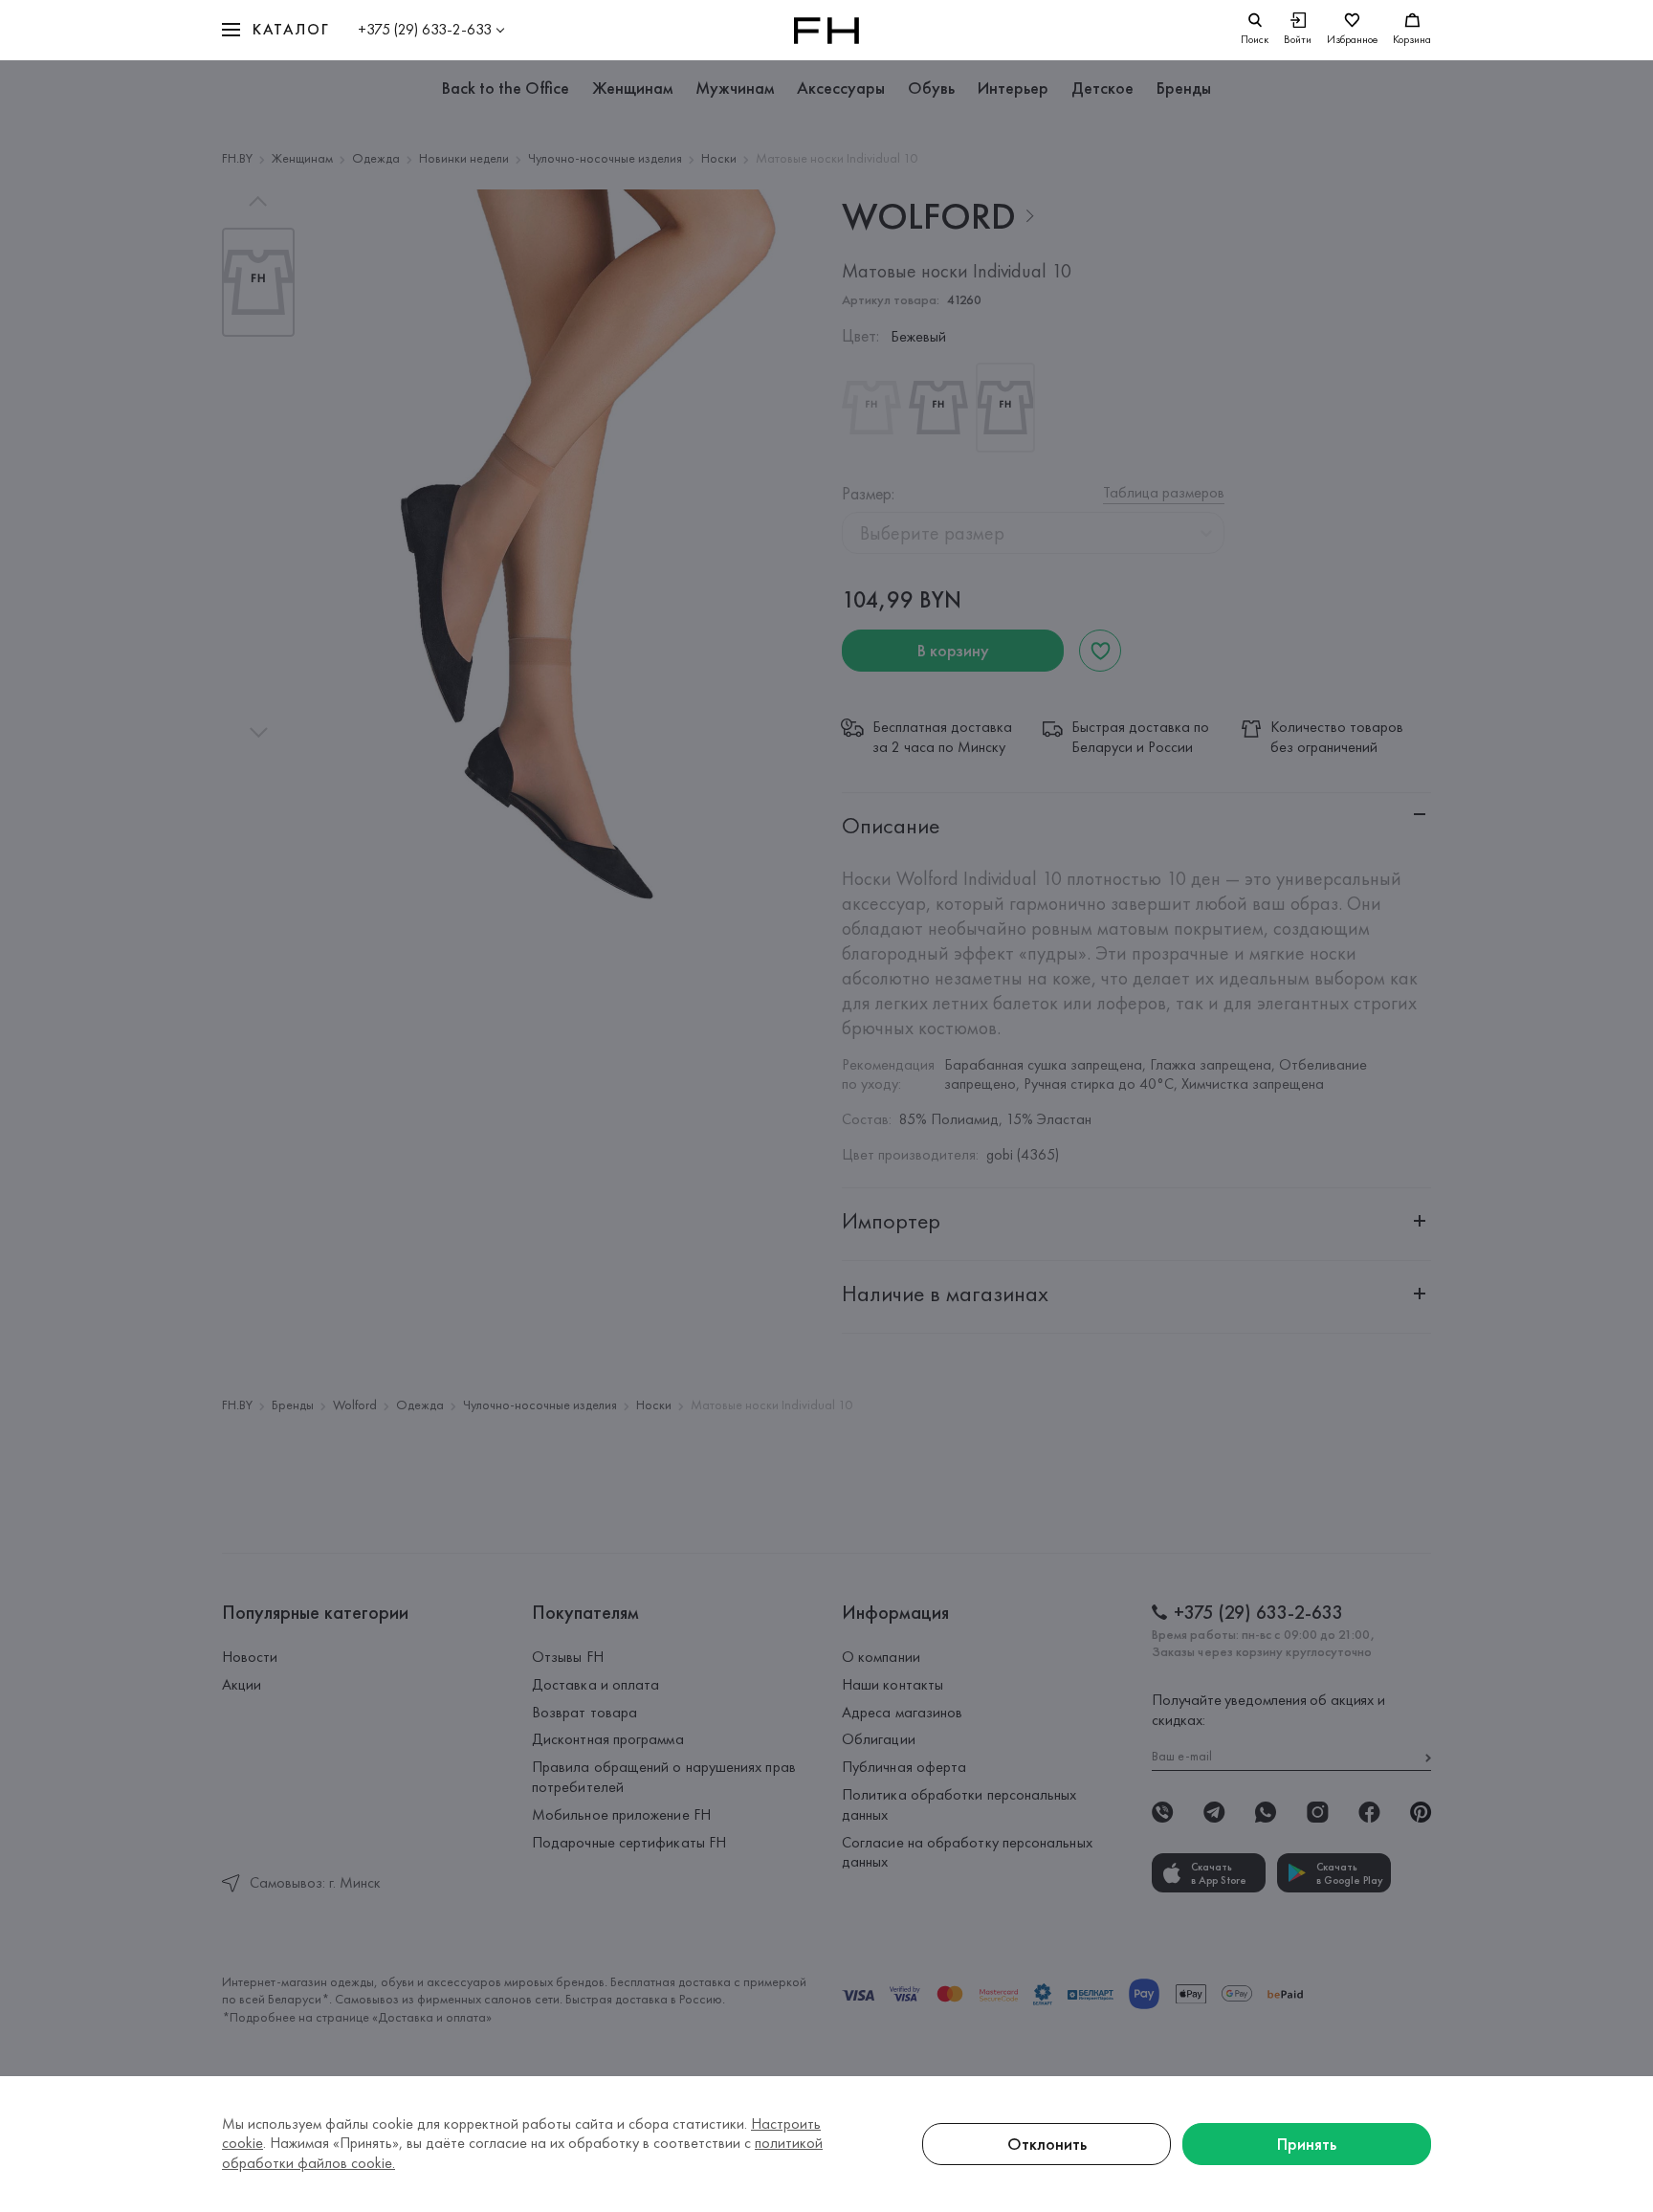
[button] (275, 30)
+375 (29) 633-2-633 (425, 29)
